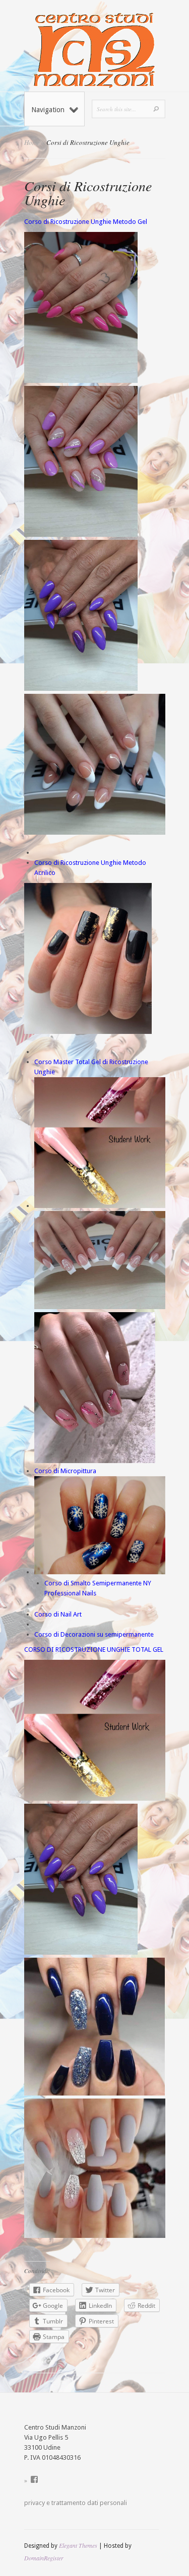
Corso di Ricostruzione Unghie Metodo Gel (86, 222)
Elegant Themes (78, 2545)
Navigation (48, 110)
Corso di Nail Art (59, 1614)
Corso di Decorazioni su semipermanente (94, 1634)
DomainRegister (44, 2558)
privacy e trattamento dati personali (76, 2503)
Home (32, 142)
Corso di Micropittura (66, 1471)
